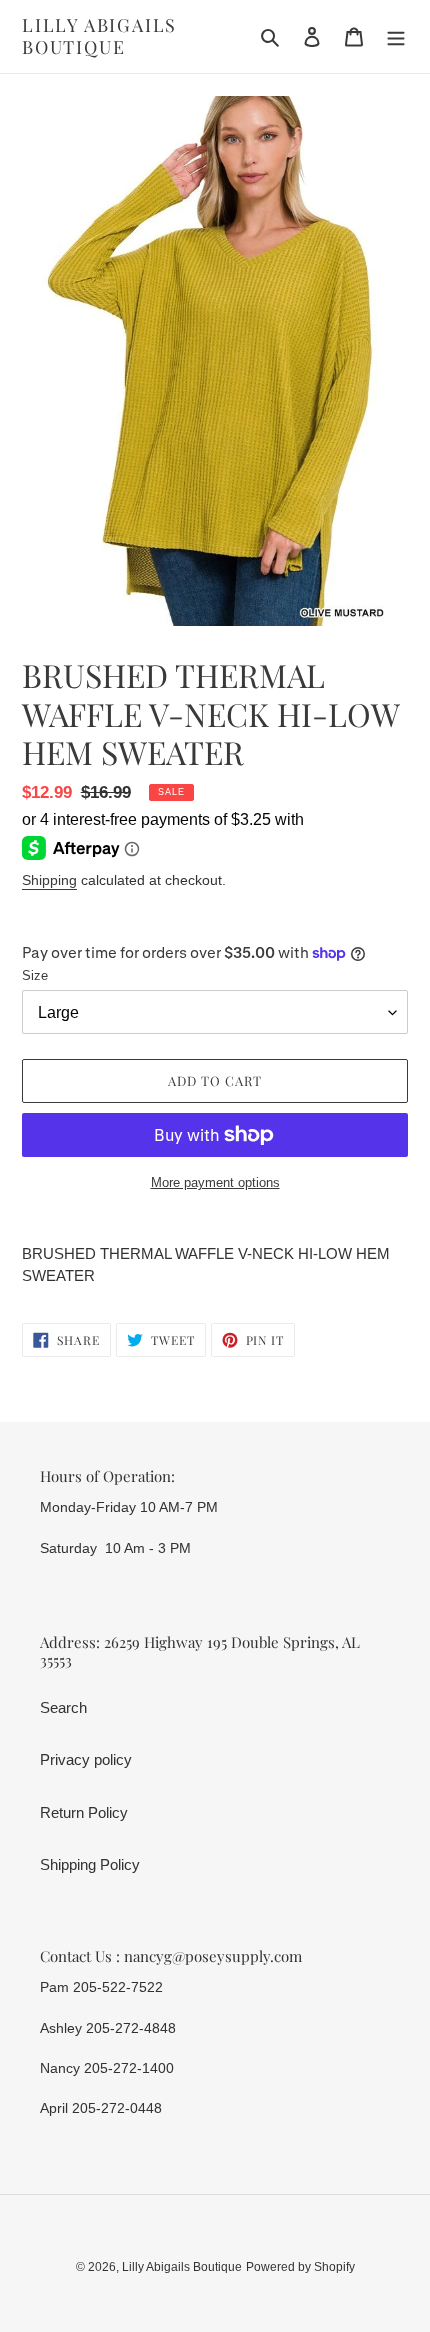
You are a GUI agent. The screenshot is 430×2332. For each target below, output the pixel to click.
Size (35, 975)
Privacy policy (86, 1759)
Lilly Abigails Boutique (99, 36)
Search (63, 1707)
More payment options (215, 1182)
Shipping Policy (90, 1864)
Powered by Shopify (300, 2267)
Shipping (49, 880)
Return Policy (84, 1812)
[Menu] (396, 36)
